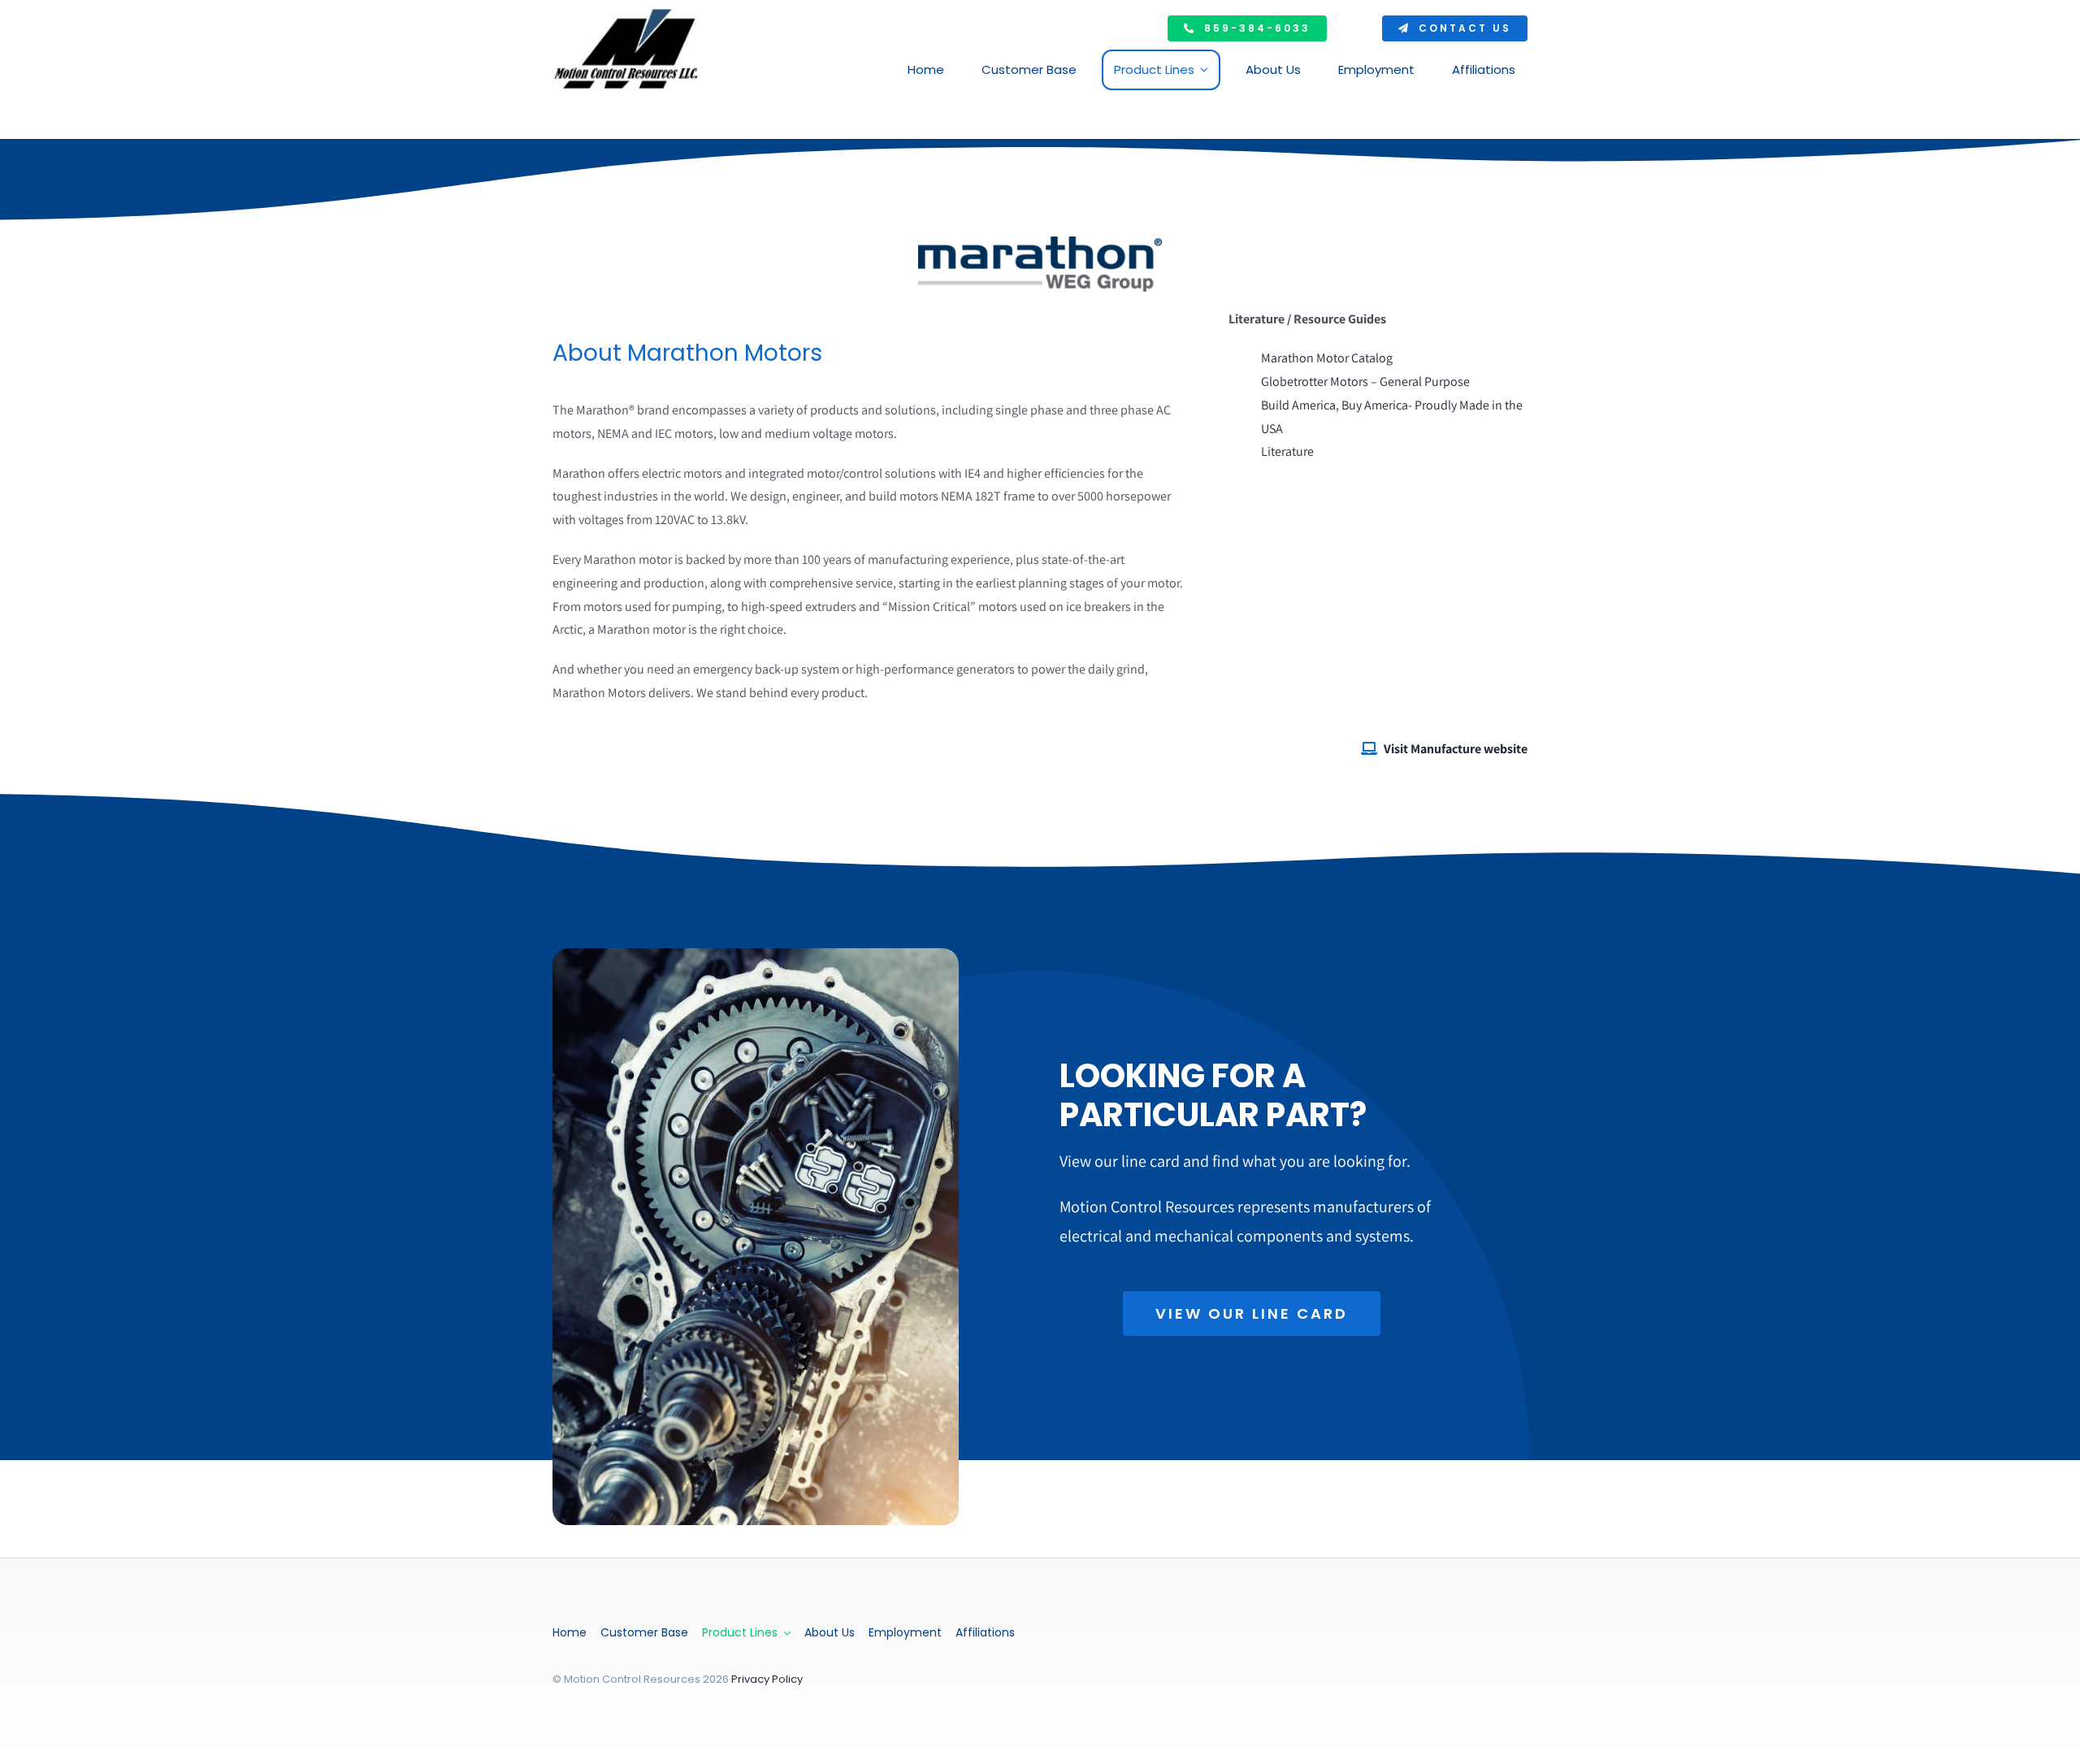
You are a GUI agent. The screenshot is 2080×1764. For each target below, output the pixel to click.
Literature (1289, 451)
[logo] (626, 14)
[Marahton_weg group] (1040, 243)
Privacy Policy (767, 1679)
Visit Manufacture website (1456, 749)
